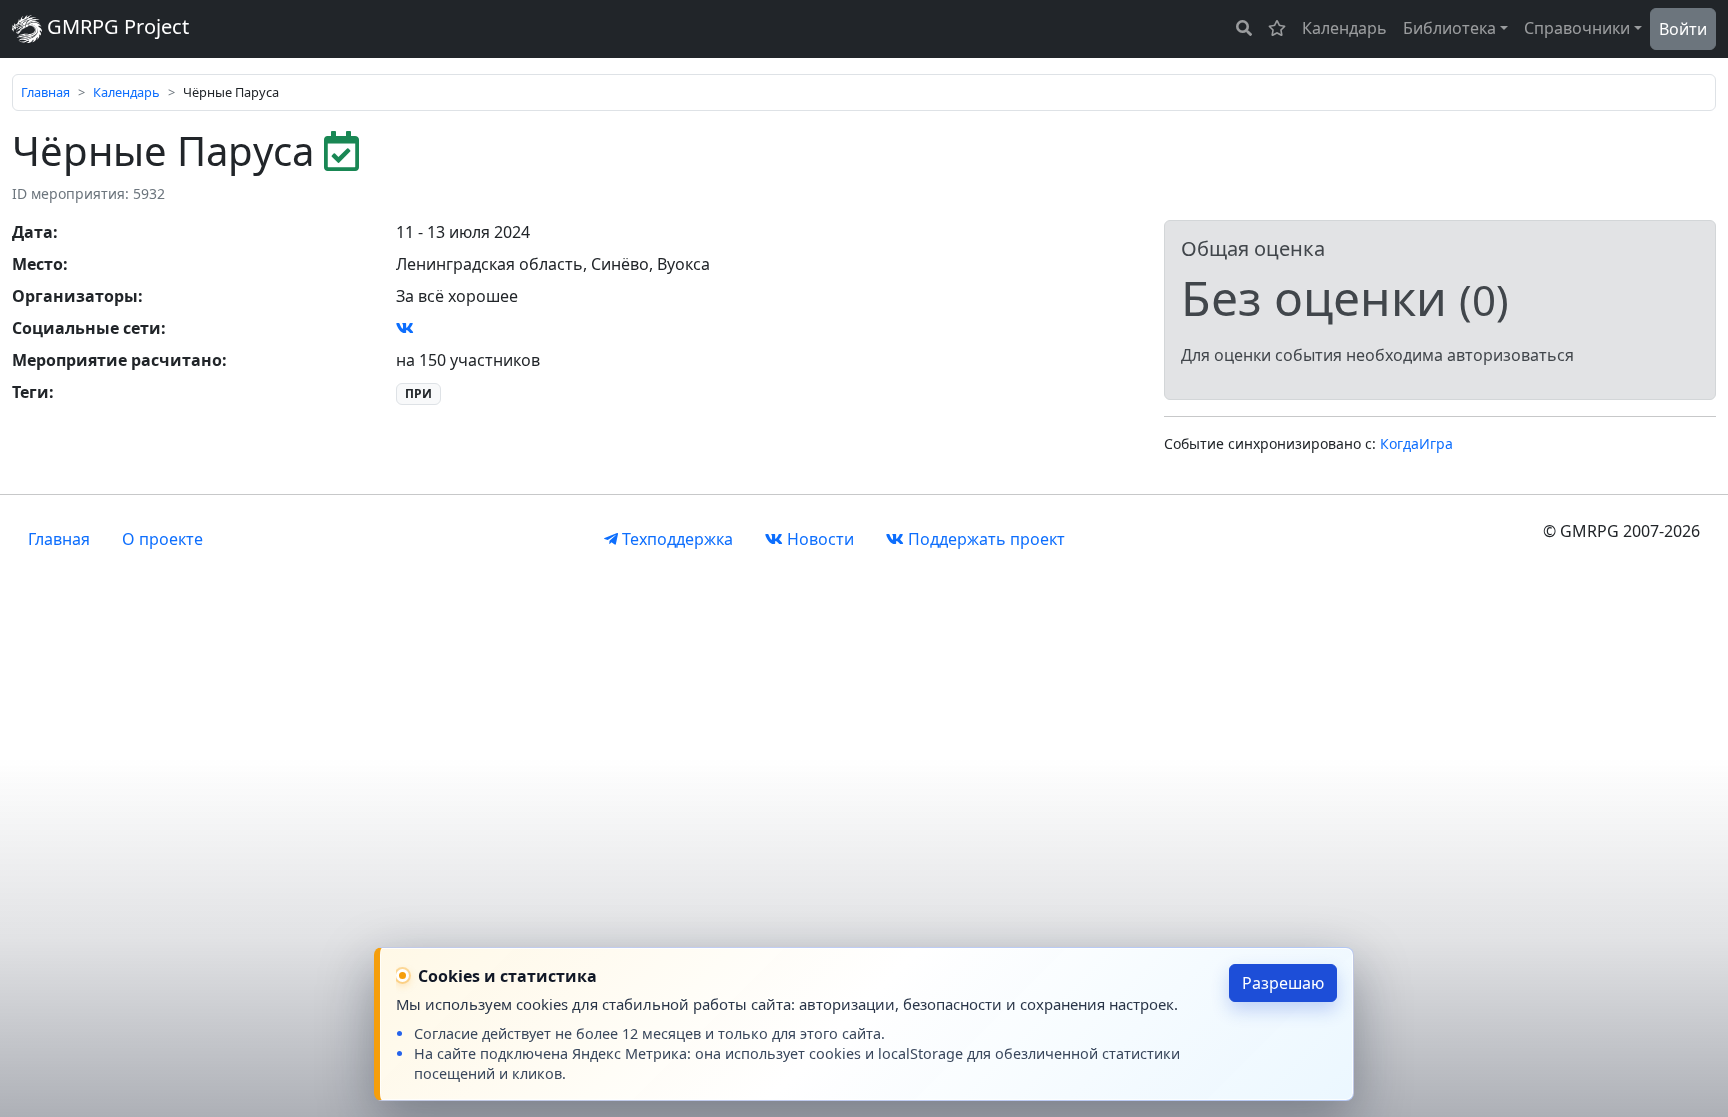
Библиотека (1449, 28)
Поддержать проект (984, 539)
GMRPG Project (115, 26)
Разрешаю (1283, 983)
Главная (45, 92)
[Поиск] (1244, 28)
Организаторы (75, 296)
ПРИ (418, 393)
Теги (30, 392)
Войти (1683, 29)
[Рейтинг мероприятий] (1277, 28)
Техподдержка (675, 539)
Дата (32, 232)
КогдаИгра (1416, 443)
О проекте (162, 539)
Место (37, 264)
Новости (818, 539)
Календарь (1344, 28)
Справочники (1577, 28)
